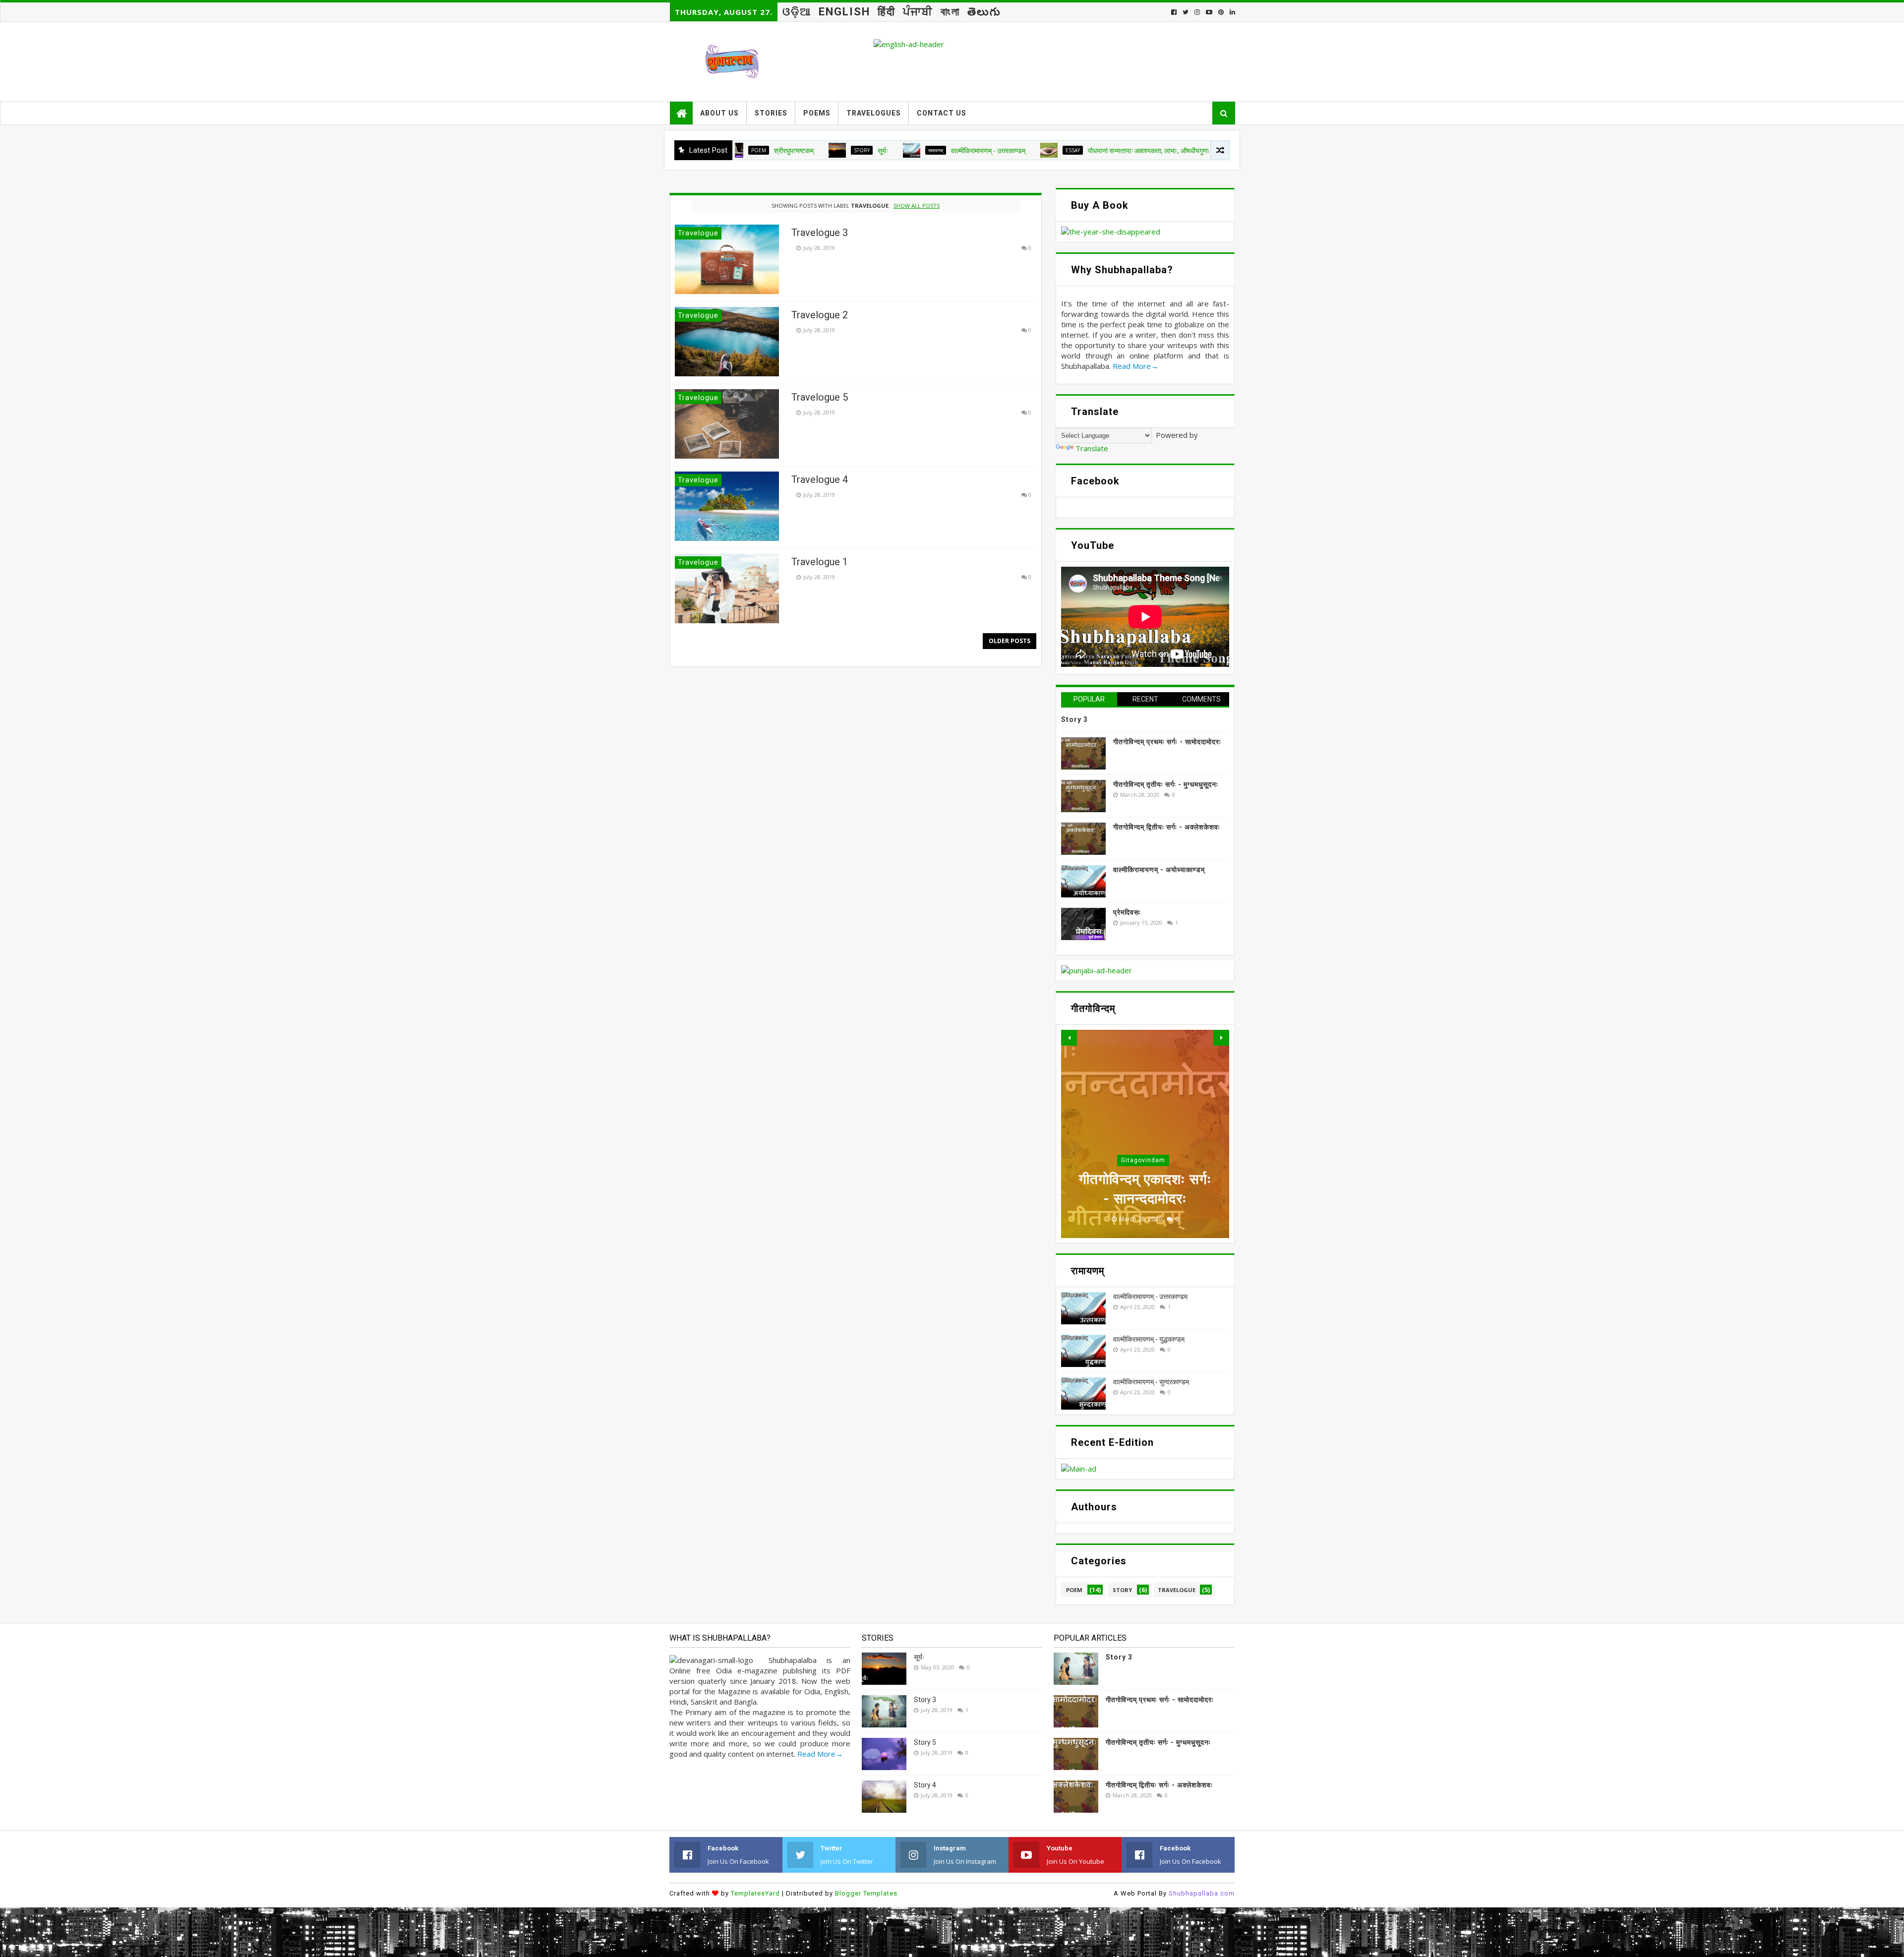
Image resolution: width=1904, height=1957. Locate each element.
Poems (817, 113)
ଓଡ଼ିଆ (797, 12)
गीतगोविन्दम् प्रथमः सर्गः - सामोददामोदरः (1167, 742)
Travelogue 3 (820, 233)
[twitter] (1186, 12)
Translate (1092, 448)
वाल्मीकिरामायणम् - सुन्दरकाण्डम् (1151, 1382)
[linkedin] (1231, 12)
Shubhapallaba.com (1202, 1893)
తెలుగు (984, 12)
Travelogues (874, 113)
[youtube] (1209, 12)
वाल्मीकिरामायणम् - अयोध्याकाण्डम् (1159, 870)
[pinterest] (1221, 12)
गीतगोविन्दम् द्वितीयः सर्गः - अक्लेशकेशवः (1167, 827)
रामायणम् (815, 150)
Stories (771, 113)
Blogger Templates (866, 1893)
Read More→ (1135, 366)
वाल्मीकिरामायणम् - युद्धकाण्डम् (1149, 1339)
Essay (952, 150)
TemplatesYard (755, 1893)
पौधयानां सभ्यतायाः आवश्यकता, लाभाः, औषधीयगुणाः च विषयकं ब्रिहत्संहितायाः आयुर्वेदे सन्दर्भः (1077, 151)
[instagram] (1197, 12)
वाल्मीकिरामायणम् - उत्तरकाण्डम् (867, 151)
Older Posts (1010, 641)
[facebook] (1174, 12)
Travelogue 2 (820, 315)
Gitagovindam (1143, 1160)
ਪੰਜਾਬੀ (918, 12)
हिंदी (887, 12)
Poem (1074, 1590)
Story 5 (925, 1742)
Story (741, 150)
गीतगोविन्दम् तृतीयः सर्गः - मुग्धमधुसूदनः (1166, 784)
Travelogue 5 (820, 397)
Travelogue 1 (820, 562)
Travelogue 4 (820, 479)
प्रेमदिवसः (1127, 912)
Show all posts (917, 206)
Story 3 (1074, 719)
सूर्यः (762, 151)
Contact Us (942, 113)
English (844, 12)
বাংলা (950, 12)
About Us (719, 113)
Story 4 (925, 1785)
